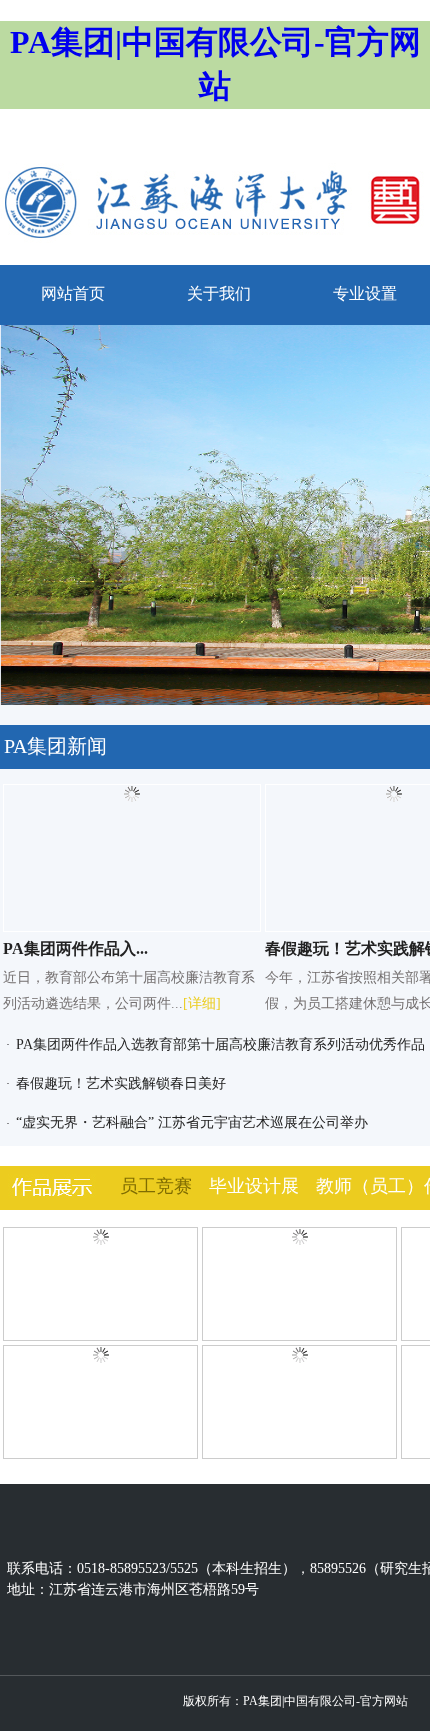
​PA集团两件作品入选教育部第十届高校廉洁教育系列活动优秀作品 (220, 1044)
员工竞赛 (156, 1186)
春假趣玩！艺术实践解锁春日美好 (121, 1083)
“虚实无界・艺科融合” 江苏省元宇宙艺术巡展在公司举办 (192, 1122)
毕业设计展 (254, 1186)
